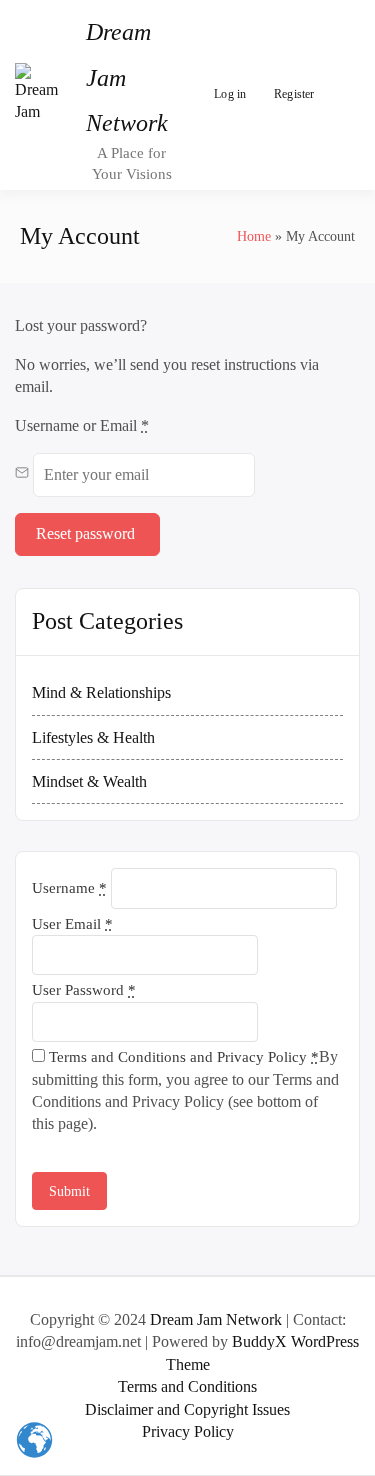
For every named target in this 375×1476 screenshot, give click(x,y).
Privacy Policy (188, 1431)
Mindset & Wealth (89, 781)
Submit (69, 1191)
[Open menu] (340, 95)
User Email (72, 924)
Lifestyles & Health (93, 737)
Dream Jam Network (216, 1319)
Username (69, 888)
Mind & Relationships (101, 692)
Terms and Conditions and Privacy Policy (182, 1057)
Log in (230, 94)
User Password (84, 990)
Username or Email (82, 425)
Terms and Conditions (187, 1386)
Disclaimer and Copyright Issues (187, 1409)
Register (294, 94)
